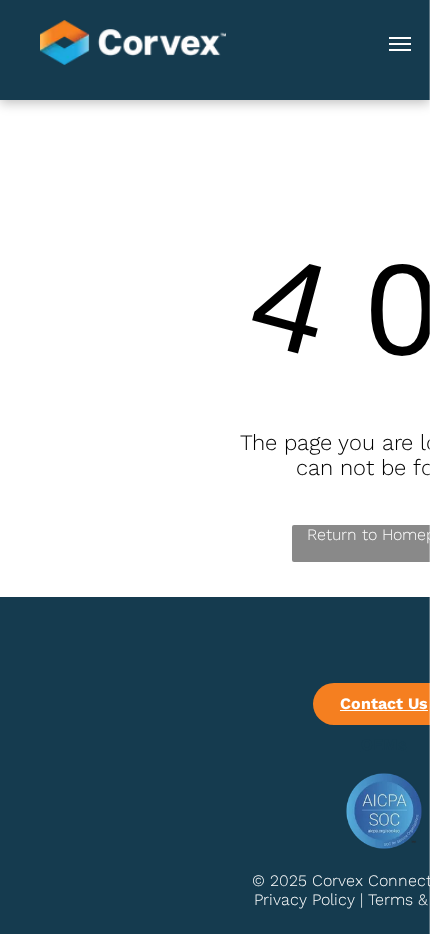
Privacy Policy (304, 899)
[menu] (400, 44)
